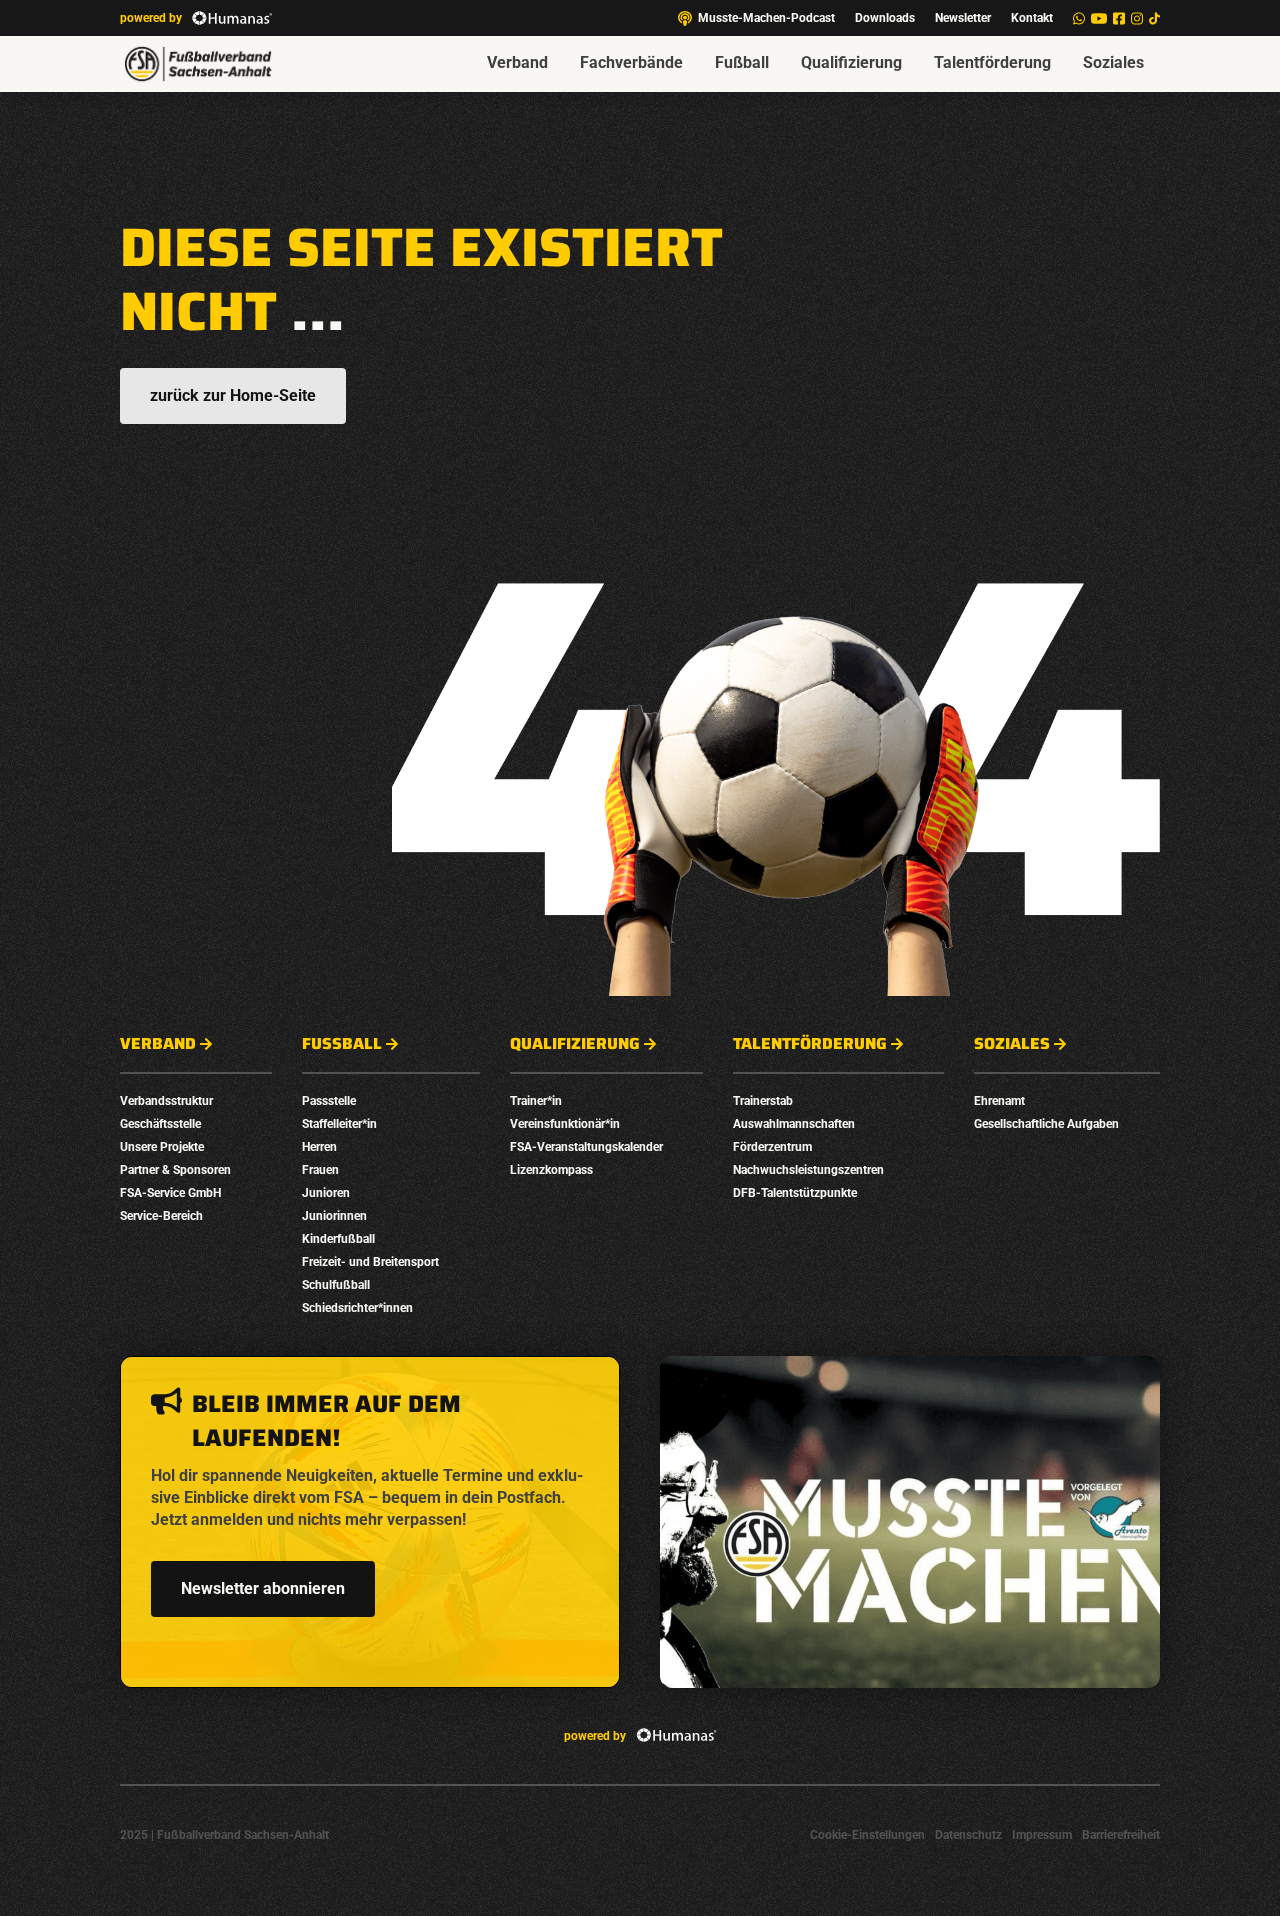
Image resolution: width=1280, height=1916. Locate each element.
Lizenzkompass (551, 1170)
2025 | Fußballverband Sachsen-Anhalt (224, 1835)
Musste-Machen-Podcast (766, 18)
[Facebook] (1119, 18)
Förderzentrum (772, 1147)
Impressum (1042, 1835)
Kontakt (1032, 18)
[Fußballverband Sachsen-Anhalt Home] (198, 64)
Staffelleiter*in (339, 1124)
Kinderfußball (338, 1239)
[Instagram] (1137, 18)
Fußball (742, 62)
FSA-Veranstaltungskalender (586, 1147)
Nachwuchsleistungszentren (808, 1170)
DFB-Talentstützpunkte (795, 1193)
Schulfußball (336, 1285)
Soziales (1113, 62)
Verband (517, 62)
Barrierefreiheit (1121, 1835)
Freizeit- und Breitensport (370, 1262)
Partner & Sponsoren (175, 1170)
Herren (319, 1147)
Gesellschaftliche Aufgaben (1046, 1124)
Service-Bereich (161, 1216)
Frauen (320, 1170)
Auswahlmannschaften (794, 1124)
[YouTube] (1099, 18)
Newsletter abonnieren (263, 1588)
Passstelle (329, 1101)
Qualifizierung (851, 62)
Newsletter (963, 18)
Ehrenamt (999, 1101)
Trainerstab (763, 1101)
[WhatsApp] (1079, 18)
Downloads (885, 18)
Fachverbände (631, 62)
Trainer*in (536, 1101)
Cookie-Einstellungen (867, 1835)
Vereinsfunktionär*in (565, 1124)
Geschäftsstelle (160, 1124)
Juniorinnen (334, 1216)
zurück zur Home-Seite (233, 395)
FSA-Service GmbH (170, 1193)
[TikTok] (1154, 18)
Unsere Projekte (162, 1147)
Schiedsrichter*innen (357, 1308)
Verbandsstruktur (166, 1101)
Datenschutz (968, 1835)
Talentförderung (992, 62)
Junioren (326, 1193)
